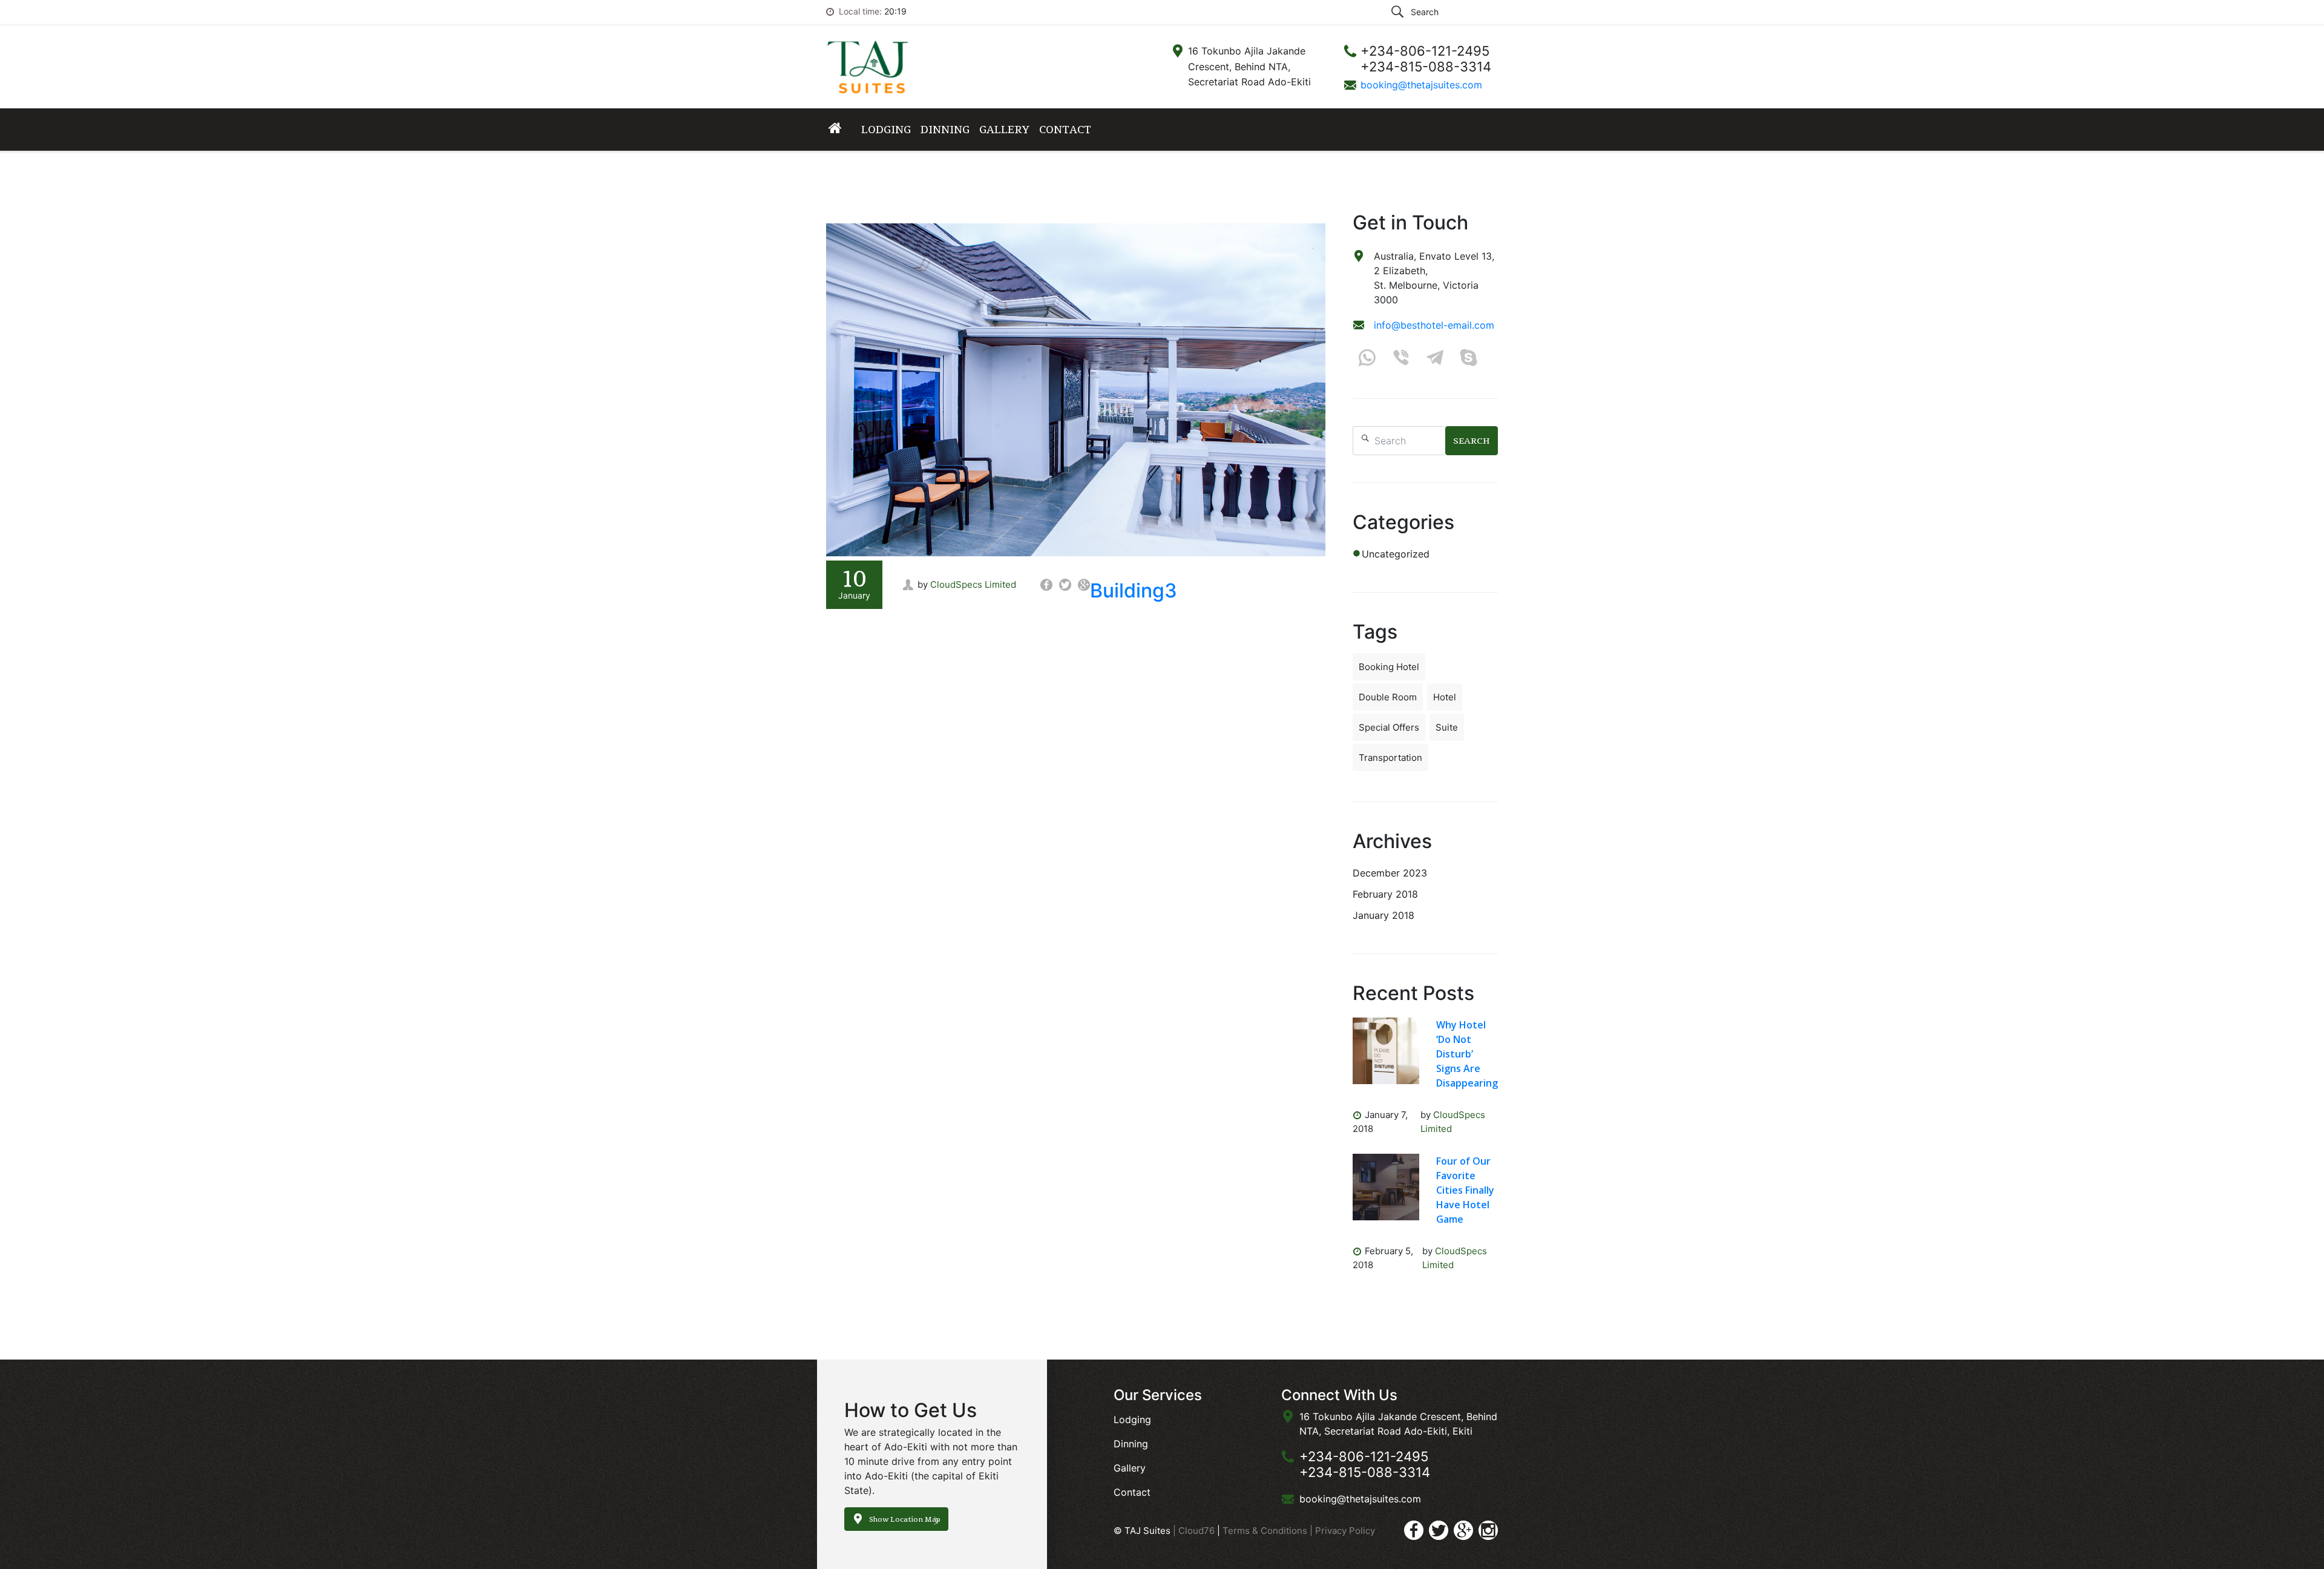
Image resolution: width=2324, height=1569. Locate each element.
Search (1472, 441)
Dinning (945, 129)
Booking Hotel (1389, 667)
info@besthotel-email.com (1434, 325)
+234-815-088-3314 (1365, 1472)
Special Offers (1389, 727)
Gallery (1004, 129)
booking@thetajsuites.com (1421, 85)
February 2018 (1385, 894)
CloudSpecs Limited (973, 584)
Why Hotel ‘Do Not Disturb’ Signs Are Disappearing (1467, 1054)
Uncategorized (1396, 554)
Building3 (1134, 590)
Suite (1447, 727)
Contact (1065, 129)
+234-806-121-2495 (1364, 1456)
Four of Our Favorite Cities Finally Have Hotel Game (1465, 1190)
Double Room (1388, 697)
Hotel (1445, 697)
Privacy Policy (1345, 1531)
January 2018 (1384, 915)
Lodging (886, 129)
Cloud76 (1196, 1531)
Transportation (1390, 758)
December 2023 (1390, 873)
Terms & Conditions (1266, 1531)
